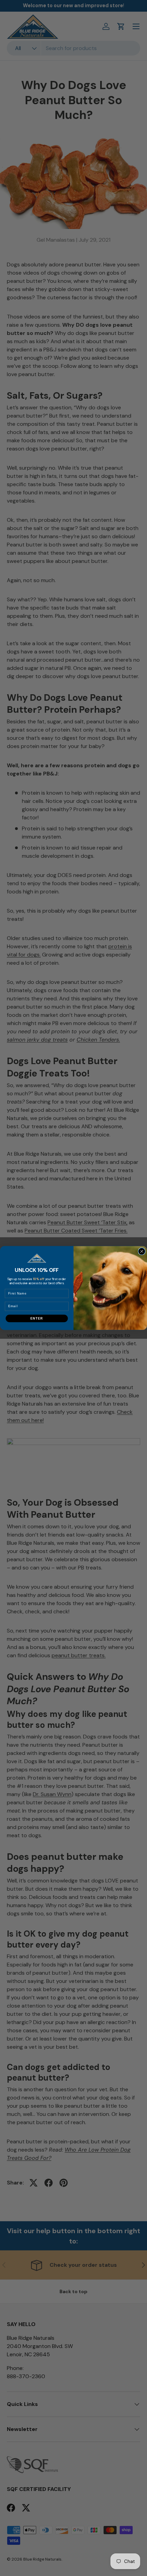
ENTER (37, 1318)
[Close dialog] (142, 1251)
